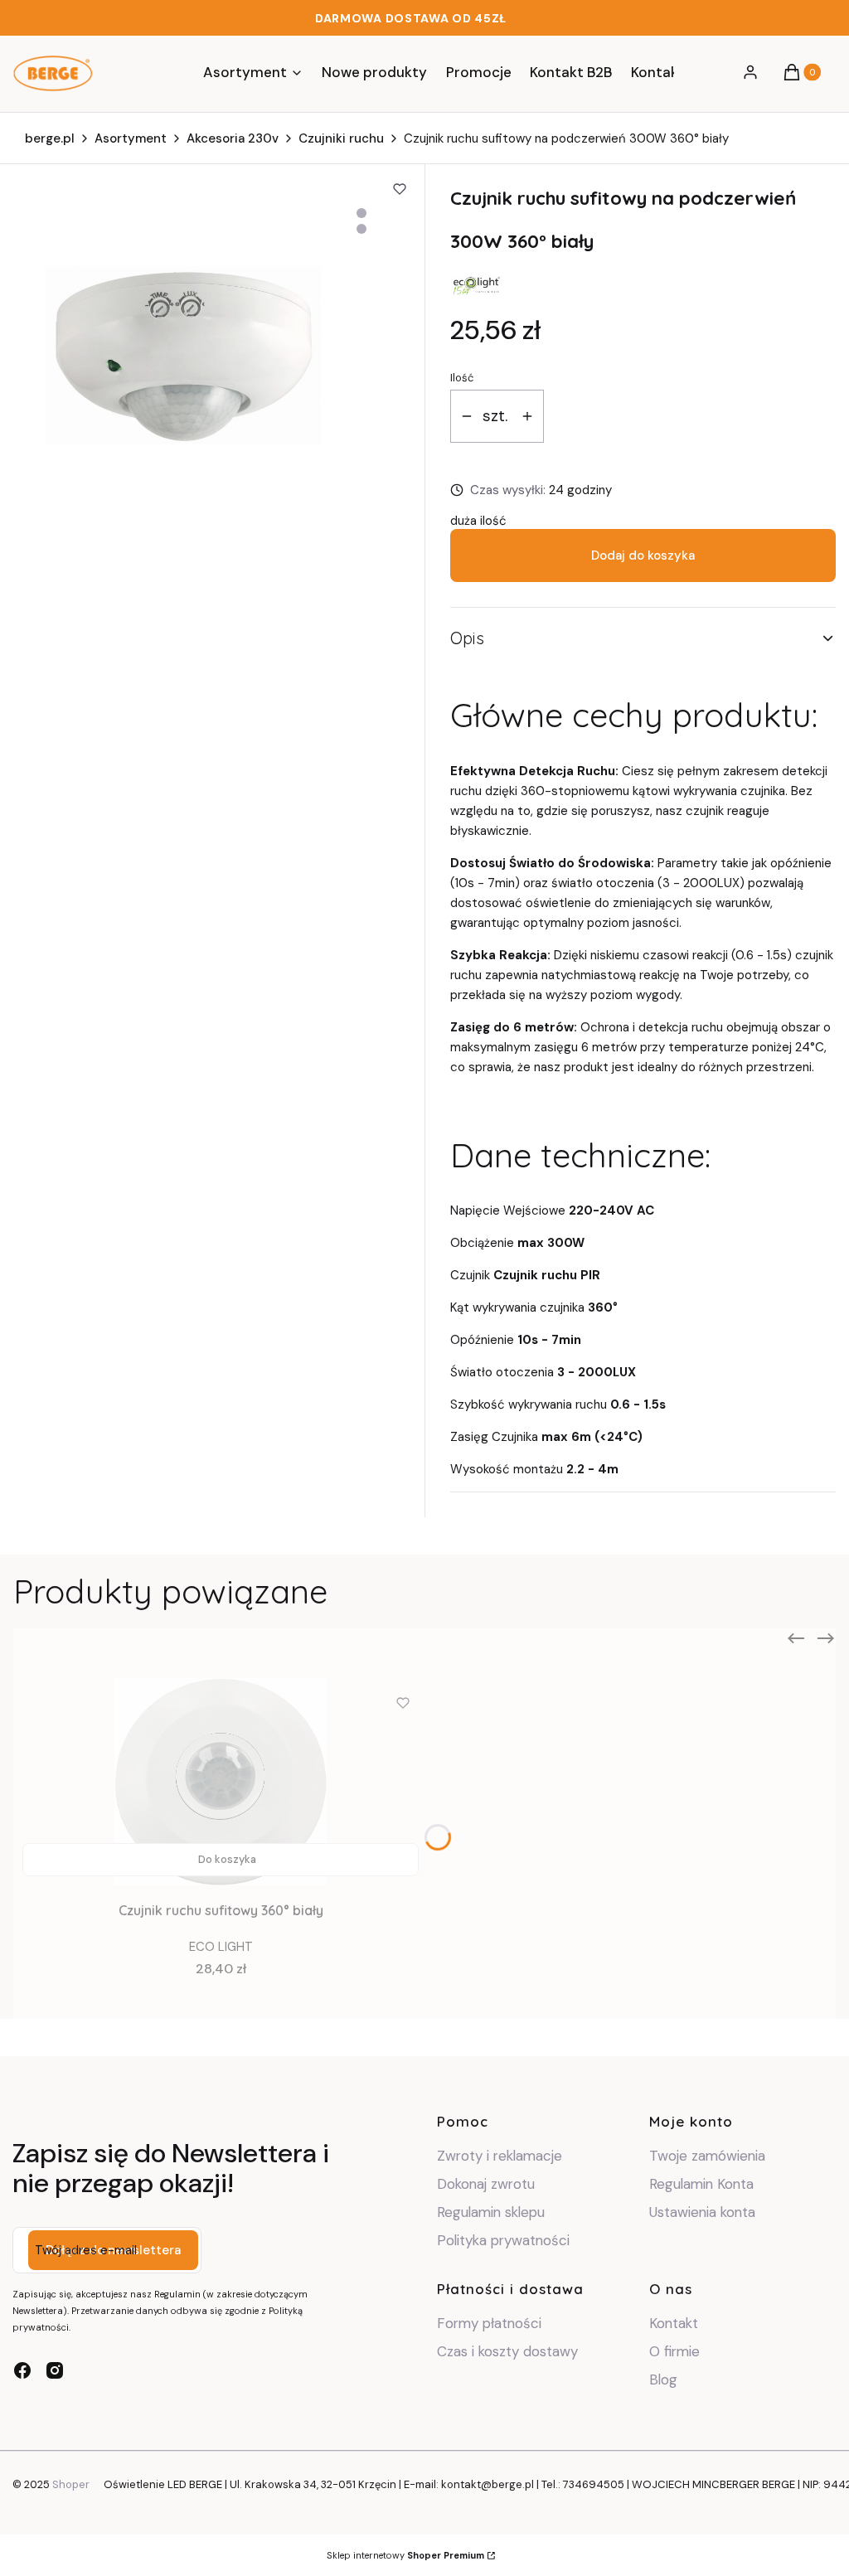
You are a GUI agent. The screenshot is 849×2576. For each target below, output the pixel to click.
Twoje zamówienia (707, 2156)
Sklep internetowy (405, 2555)
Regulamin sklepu (491, 2212)
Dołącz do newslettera (113, 2250)
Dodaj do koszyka (643, 555)
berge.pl (50, 138)
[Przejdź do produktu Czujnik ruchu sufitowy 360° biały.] (221, 1782)
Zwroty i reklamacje (500, 2156)
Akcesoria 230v (233, 138)
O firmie (674, 2351)
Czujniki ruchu (341, 138)
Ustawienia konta (702, 2212)
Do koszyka (227, 1859)
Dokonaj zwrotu (488, 2184)
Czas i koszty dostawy (507, 2351)
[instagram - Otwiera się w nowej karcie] (55, 2370)
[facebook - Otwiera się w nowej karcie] (22, 2370)
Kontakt (674, 2323)
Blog (663, 2380)
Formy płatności (489, 2323)
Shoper (71, 2484)
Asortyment (131, 138)
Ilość (462, 378)
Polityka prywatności (503, 2240)
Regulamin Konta (701, 2184)
